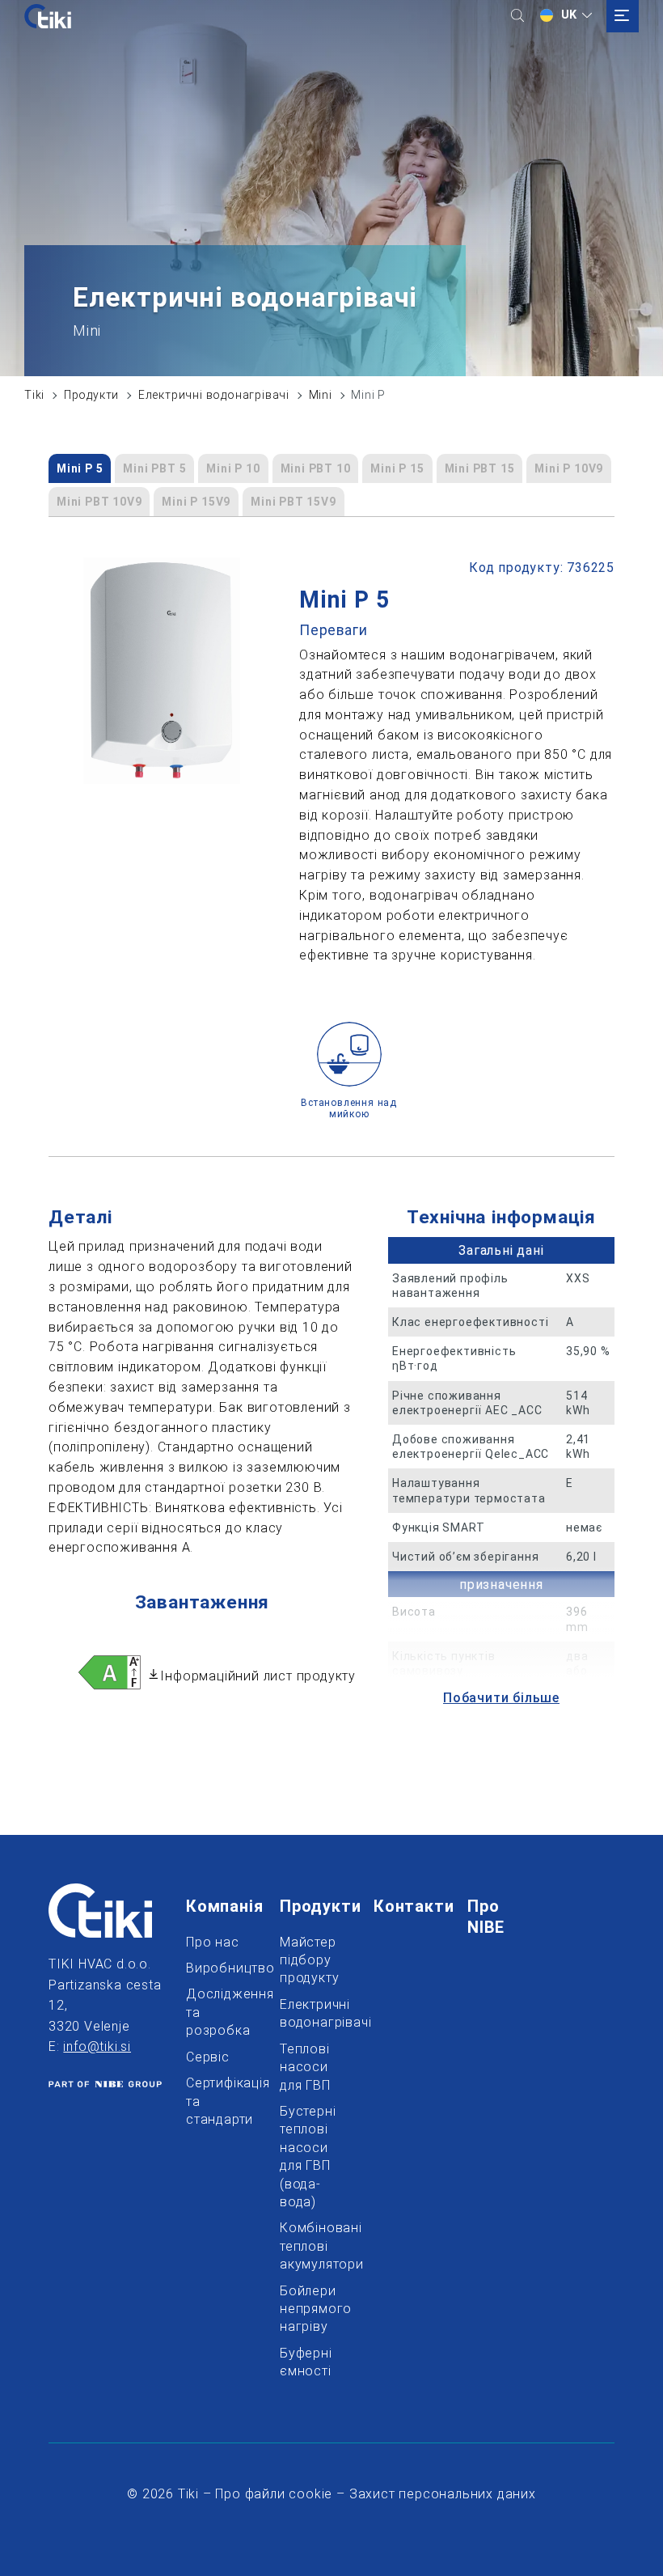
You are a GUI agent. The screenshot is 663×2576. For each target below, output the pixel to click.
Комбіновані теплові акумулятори (306, 2246)
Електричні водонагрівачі (214, 395)
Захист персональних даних (443, 2494)
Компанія (213, 1906)
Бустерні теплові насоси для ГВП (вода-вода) (306, 2157)
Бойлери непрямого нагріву (306, 2309)
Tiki (34, 395)
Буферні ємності (306, 2362)
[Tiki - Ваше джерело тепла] (48, 16)
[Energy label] (110, 1676)
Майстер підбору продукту (306, 1960)
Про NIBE (494, 1917)
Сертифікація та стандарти (213, 2101)
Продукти (91, 395)
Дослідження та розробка (213, 2012)
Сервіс (208, 2057)
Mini (321, 395)
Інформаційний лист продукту (258, 1676)
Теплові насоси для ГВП (305, 2067)
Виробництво (213, 1968)
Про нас (213, 1942)
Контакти (400, 1906)
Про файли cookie (274, 2494)
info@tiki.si (97, 2046)
